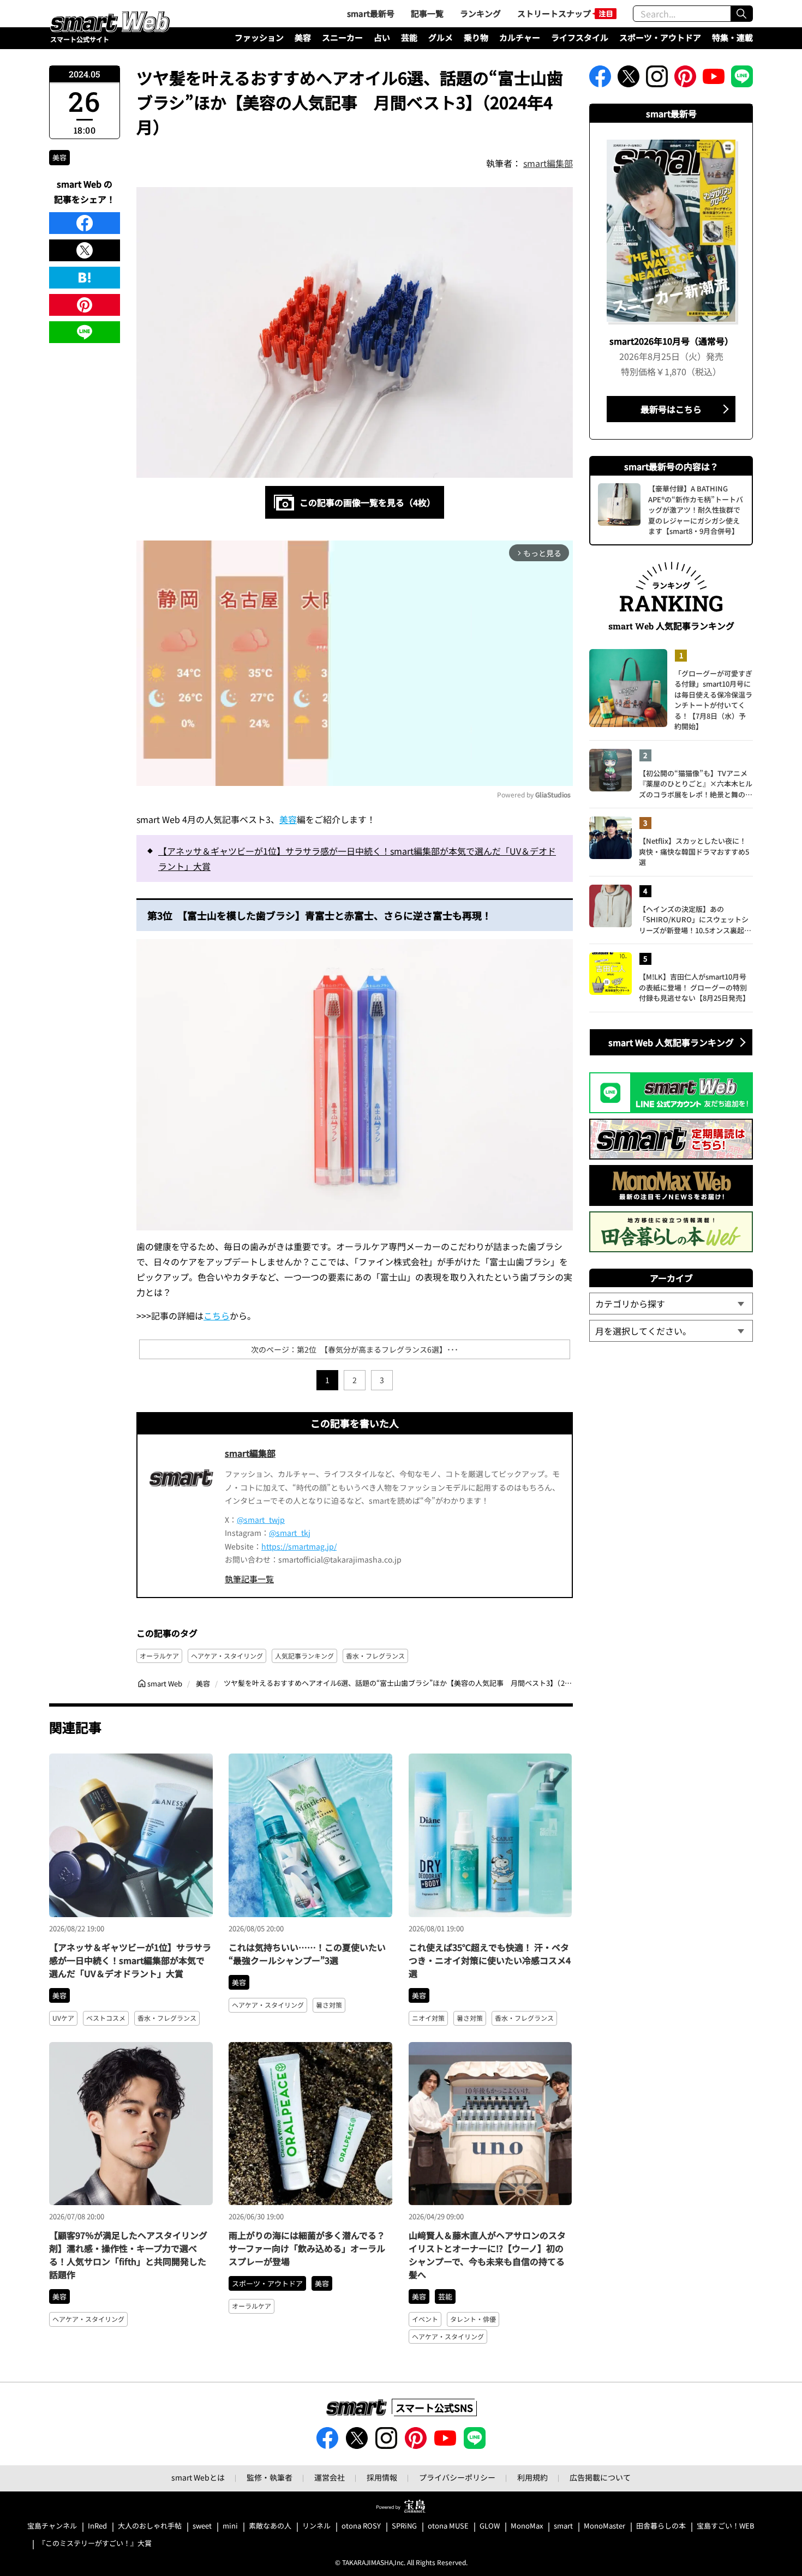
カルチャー (520, 37)
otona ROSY (361, 2526)
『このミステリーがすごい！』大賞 (95, 2544)
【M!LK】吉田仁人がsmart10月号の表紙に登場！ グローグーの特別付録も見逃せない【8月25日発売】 (694, 987)
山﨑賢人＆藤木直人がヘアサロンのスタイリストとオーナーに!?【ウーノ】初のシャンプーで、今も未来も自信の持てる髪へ (487, 2255)
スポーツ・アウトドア (660, 37)
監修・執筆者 (270, 2477)
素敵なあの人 (270, 2526)
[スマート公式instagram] (657, 80)
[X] (85, 250)
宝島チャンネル (52, 2526)
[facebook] (85, 223)
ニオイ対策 (428, 2018)
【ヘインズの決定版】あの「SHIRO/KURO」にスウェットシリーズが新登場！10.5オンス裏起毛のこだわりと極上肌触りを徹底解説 (696, 920)
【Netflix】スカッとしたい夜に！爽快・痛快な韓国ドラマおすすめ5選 (694, 851)
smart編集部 (548, 163)
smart (563, 2526)
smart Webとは (198, 2477)
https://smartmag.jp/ (299, 1546)
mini (230, 2526)
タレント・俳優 (473, 2319)
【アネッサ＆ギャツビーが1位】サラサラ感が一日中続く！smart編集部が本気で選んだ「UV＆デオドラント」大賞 (357, 858)
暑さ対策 (329, 2005)
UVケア (63, 2018)
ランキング (480, 13)
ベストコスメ (106, 2018)
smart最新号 (371, 13)
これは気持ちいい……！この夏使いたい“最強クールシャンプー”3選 (307, 1954)
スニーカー (342, 37)
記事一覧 (427, 13)
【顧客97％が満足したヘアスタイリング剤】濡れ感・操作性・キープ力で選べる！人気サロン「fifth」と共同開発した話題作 (128, 2255)
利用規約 (532, 2477)
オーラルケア (159, 1656)
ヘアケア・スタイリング (227, 1656)
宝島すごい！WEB (726, 2526)
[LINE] (85, 332)
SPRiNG (404, 2526)
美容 (303, 37)
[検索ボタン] (741, 14)
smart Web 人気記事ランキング (671, 1042)
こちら (217, 1316)
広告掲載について (600, 2477)
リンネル (316, 2526)
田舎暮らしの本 (661, 2526)
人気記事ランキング (304, 1656)
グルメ (441, 37)
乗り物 (476, 37)
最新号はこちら (671, 409)
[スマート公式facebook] (600, 80)
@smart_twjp (261, 1520)
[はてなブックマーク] (85, 278)
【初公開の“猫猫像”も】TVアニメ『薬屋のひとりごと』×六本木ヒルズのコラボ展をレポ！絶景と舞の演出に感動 (696, 784)
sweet (202, 2526)
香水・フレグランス (375, 1656)
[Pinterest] (85, 305)
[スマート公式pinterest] (685, 80)
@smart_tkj (290, 1533)
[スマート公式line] (742, 80)
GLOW (490, 2526)
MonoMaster (605, 2526)
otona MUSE (448, 2526)
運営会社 (330, 2477)
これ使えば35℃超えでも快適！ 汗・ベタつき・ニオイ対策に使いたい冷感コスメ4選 (490, 1960)
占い (382, 37)
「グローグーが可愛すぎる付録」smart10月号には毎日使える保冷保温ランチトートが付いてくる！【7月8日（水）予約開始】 (713, 700)
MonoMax (527, 2526)
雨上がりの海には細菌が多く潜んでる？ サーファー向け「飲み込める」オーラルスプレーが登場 (307, 2248)
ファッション (259, 37)
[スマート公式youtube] (714, 80)
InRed (97, 2526)
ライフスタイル (580, 37)
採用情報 (382, 2477)
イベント (425, 2319)
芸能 (409, 37)
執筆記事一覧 (249, 1579)
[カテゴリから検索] (671, 1304)
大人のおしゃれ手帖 (150, 2526)
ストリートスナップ (554, 13)
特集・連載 (732, 37)
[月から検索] (671, 1331)
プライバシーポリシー (457, 2477)
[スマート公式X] (629, 80)
